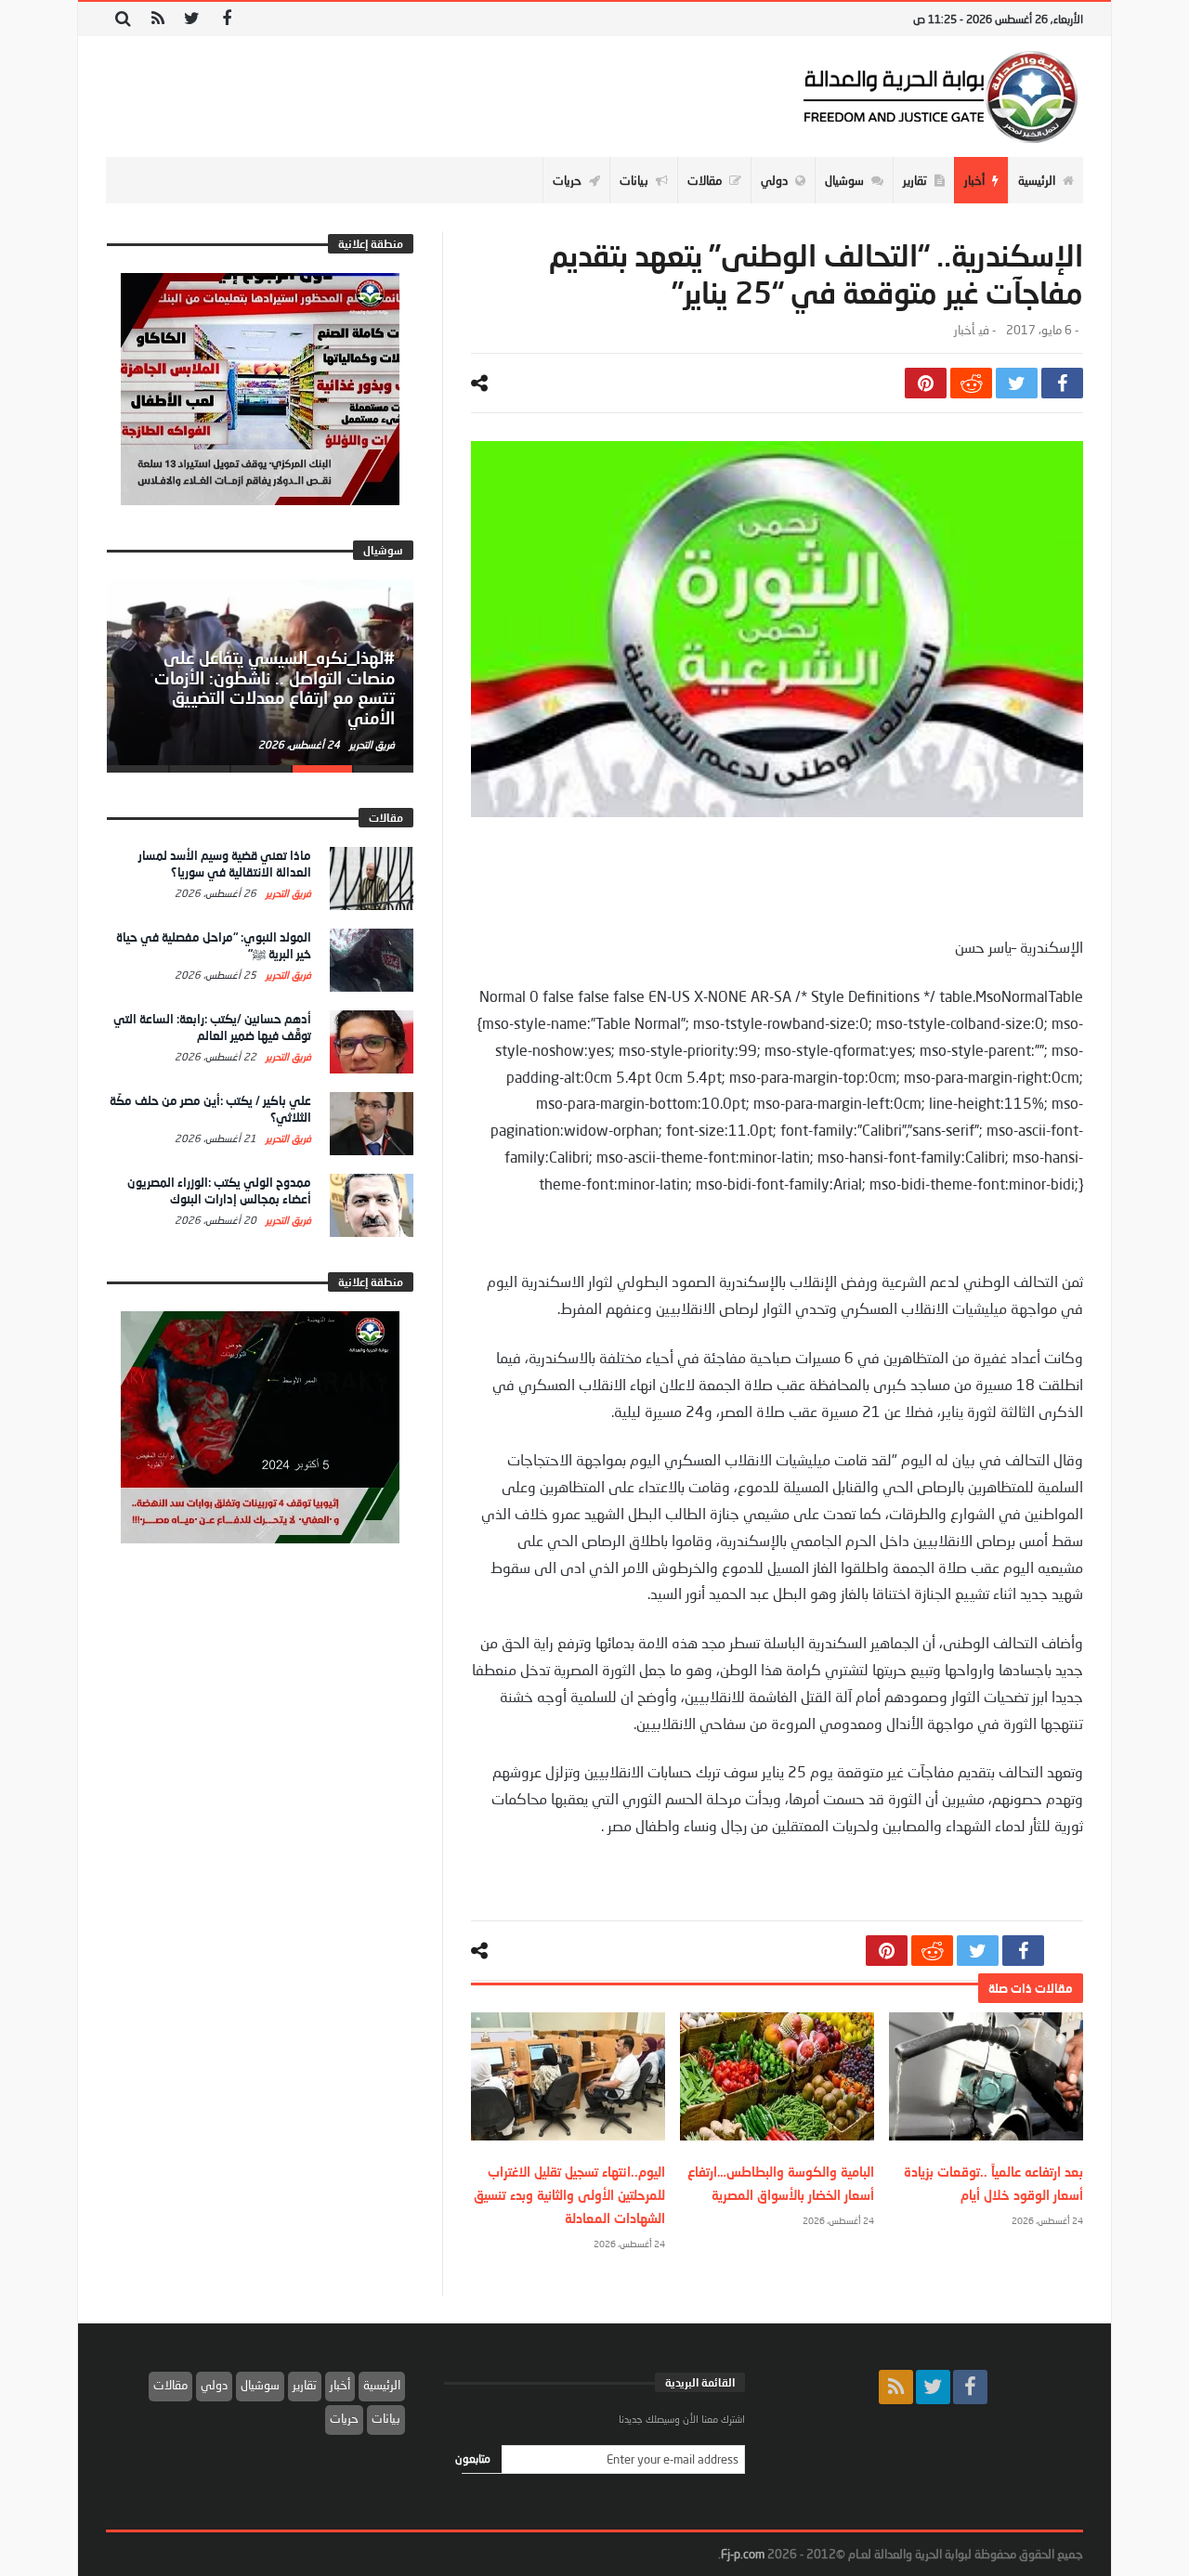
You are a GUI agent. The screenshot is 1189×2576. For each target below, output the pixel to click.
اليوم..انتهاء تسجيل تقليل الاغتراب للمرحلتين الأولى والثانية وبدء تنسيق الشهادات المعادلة (569, 2195)
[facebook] (1062, 383)
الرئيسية (382, 2385)
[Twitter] (192, 19)
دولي (214, 2385)
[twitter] (1017, 383)
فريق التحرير (371, 744)
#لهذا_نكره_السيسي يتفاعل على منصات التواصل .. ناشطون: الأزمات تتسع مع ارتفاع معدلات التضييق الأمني (274, 688)
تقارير (305, 2385)
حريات (344, 2418)
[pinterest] (926, 383)
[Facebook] (226, 19)
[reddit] (971, 383)
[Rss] (157, 19)
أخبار (964, 330)
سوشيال (260, 2385)
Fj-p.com (743, 2554)
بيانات (386, 2418)
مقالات (170, 2385)
